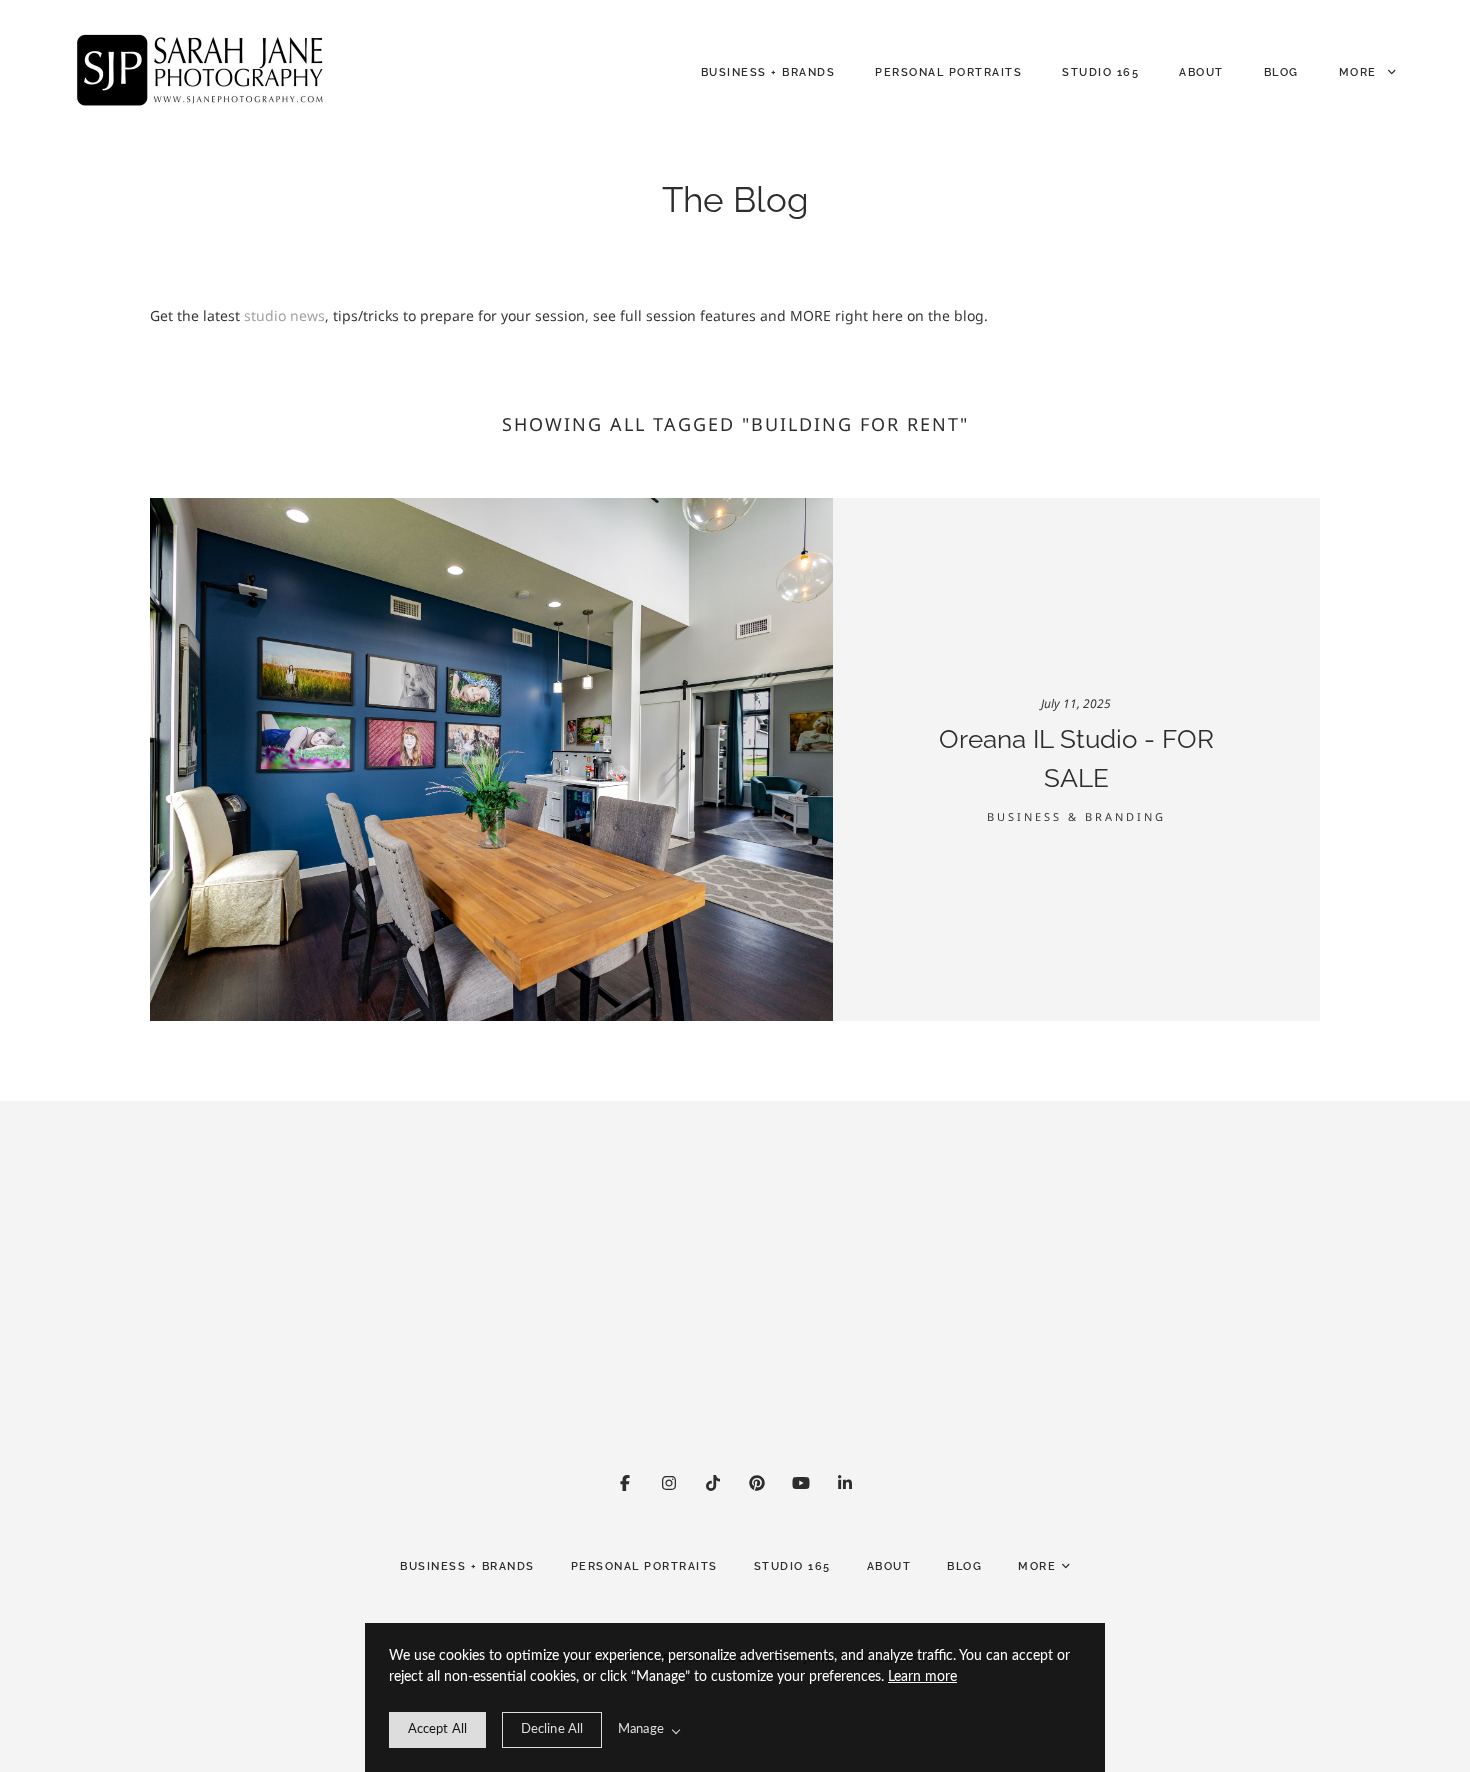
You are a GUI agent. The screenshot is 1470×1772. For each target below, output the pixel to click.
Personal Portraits (948, 72)
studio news (284, 315)
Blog (1281, 72)
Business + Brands (768, 72)
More (1360, 72)
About (1201, 72)
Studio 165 (1100, 72)
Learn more (922, 1677)
